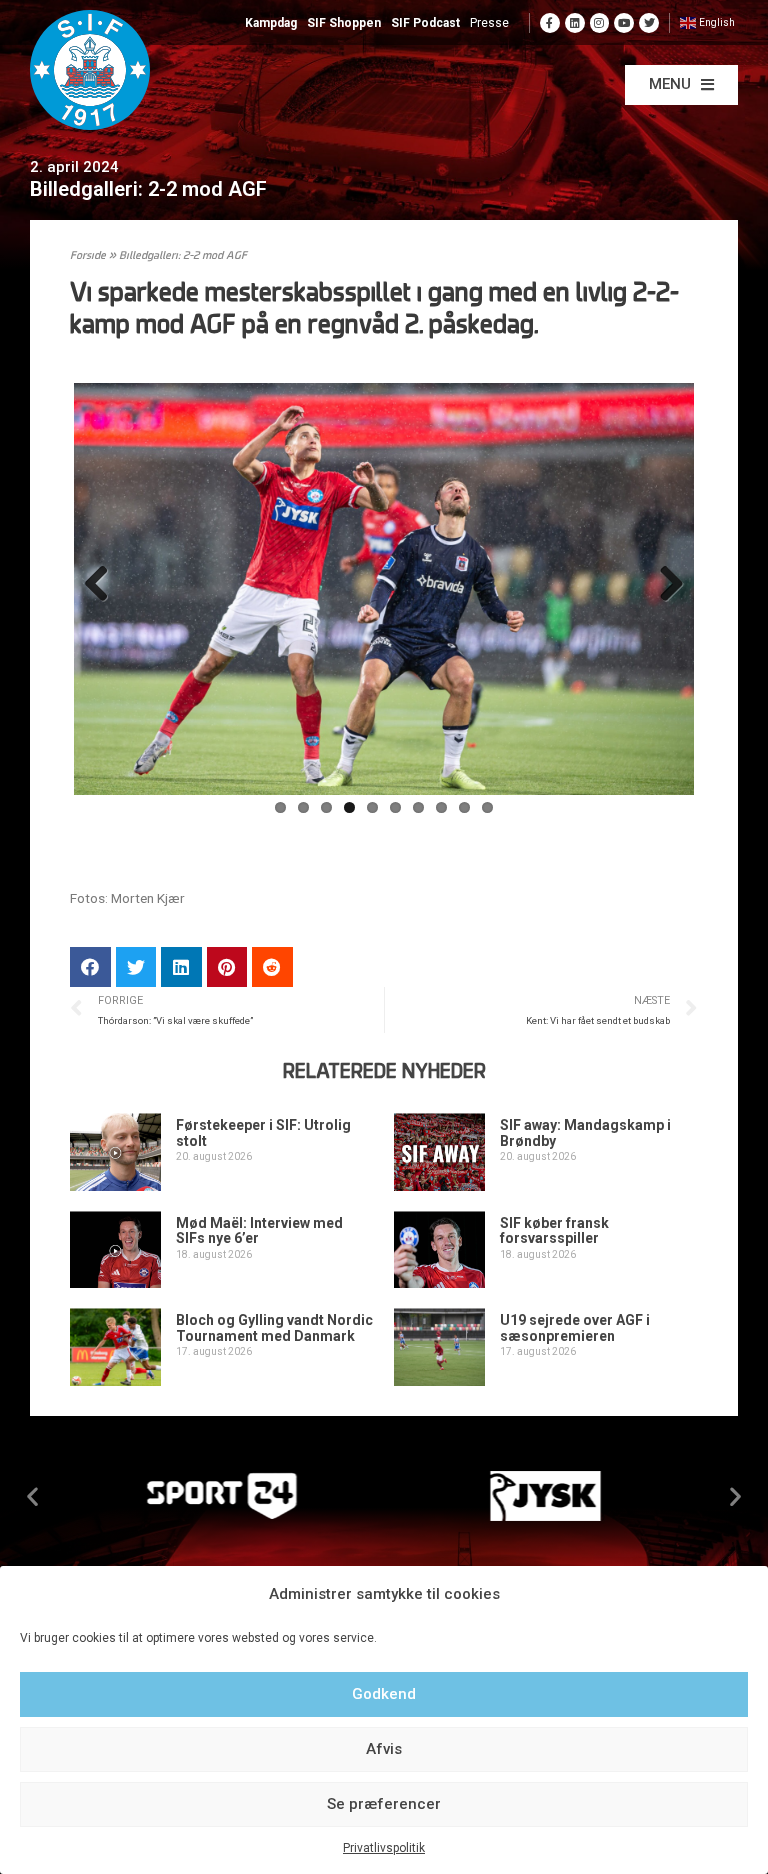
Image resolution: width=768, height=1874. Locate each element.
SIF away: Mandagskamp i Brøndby (585, 1132)
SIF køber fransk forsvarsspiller (554, 1230)
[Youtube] (624, 23)
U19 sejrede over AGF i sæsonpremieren (575, 1327)
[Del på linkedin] (181, 967)
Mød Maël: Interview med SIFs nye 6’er (259, 1230)
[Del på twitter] (136, 967)
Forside (88, 256)
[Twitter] (649, 23)
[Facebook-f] (550, 23)
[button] (681, 85)
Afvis (384, 1749)
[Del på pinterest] (227, 967)
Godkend (384, 1694)
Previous (104, 585)
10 (487, 807)
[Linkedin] (575, 23)
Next (664, 585)
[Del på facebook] (90, 967)
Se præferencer (384, 1804)
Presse (489, 23)
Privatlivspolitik (384, 1848)
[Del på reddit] (272, 967)
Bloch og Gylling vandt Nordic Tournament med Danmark (274, 1327)
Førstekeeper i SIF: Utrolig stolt (263, 1132)
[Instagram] (600, 23)
